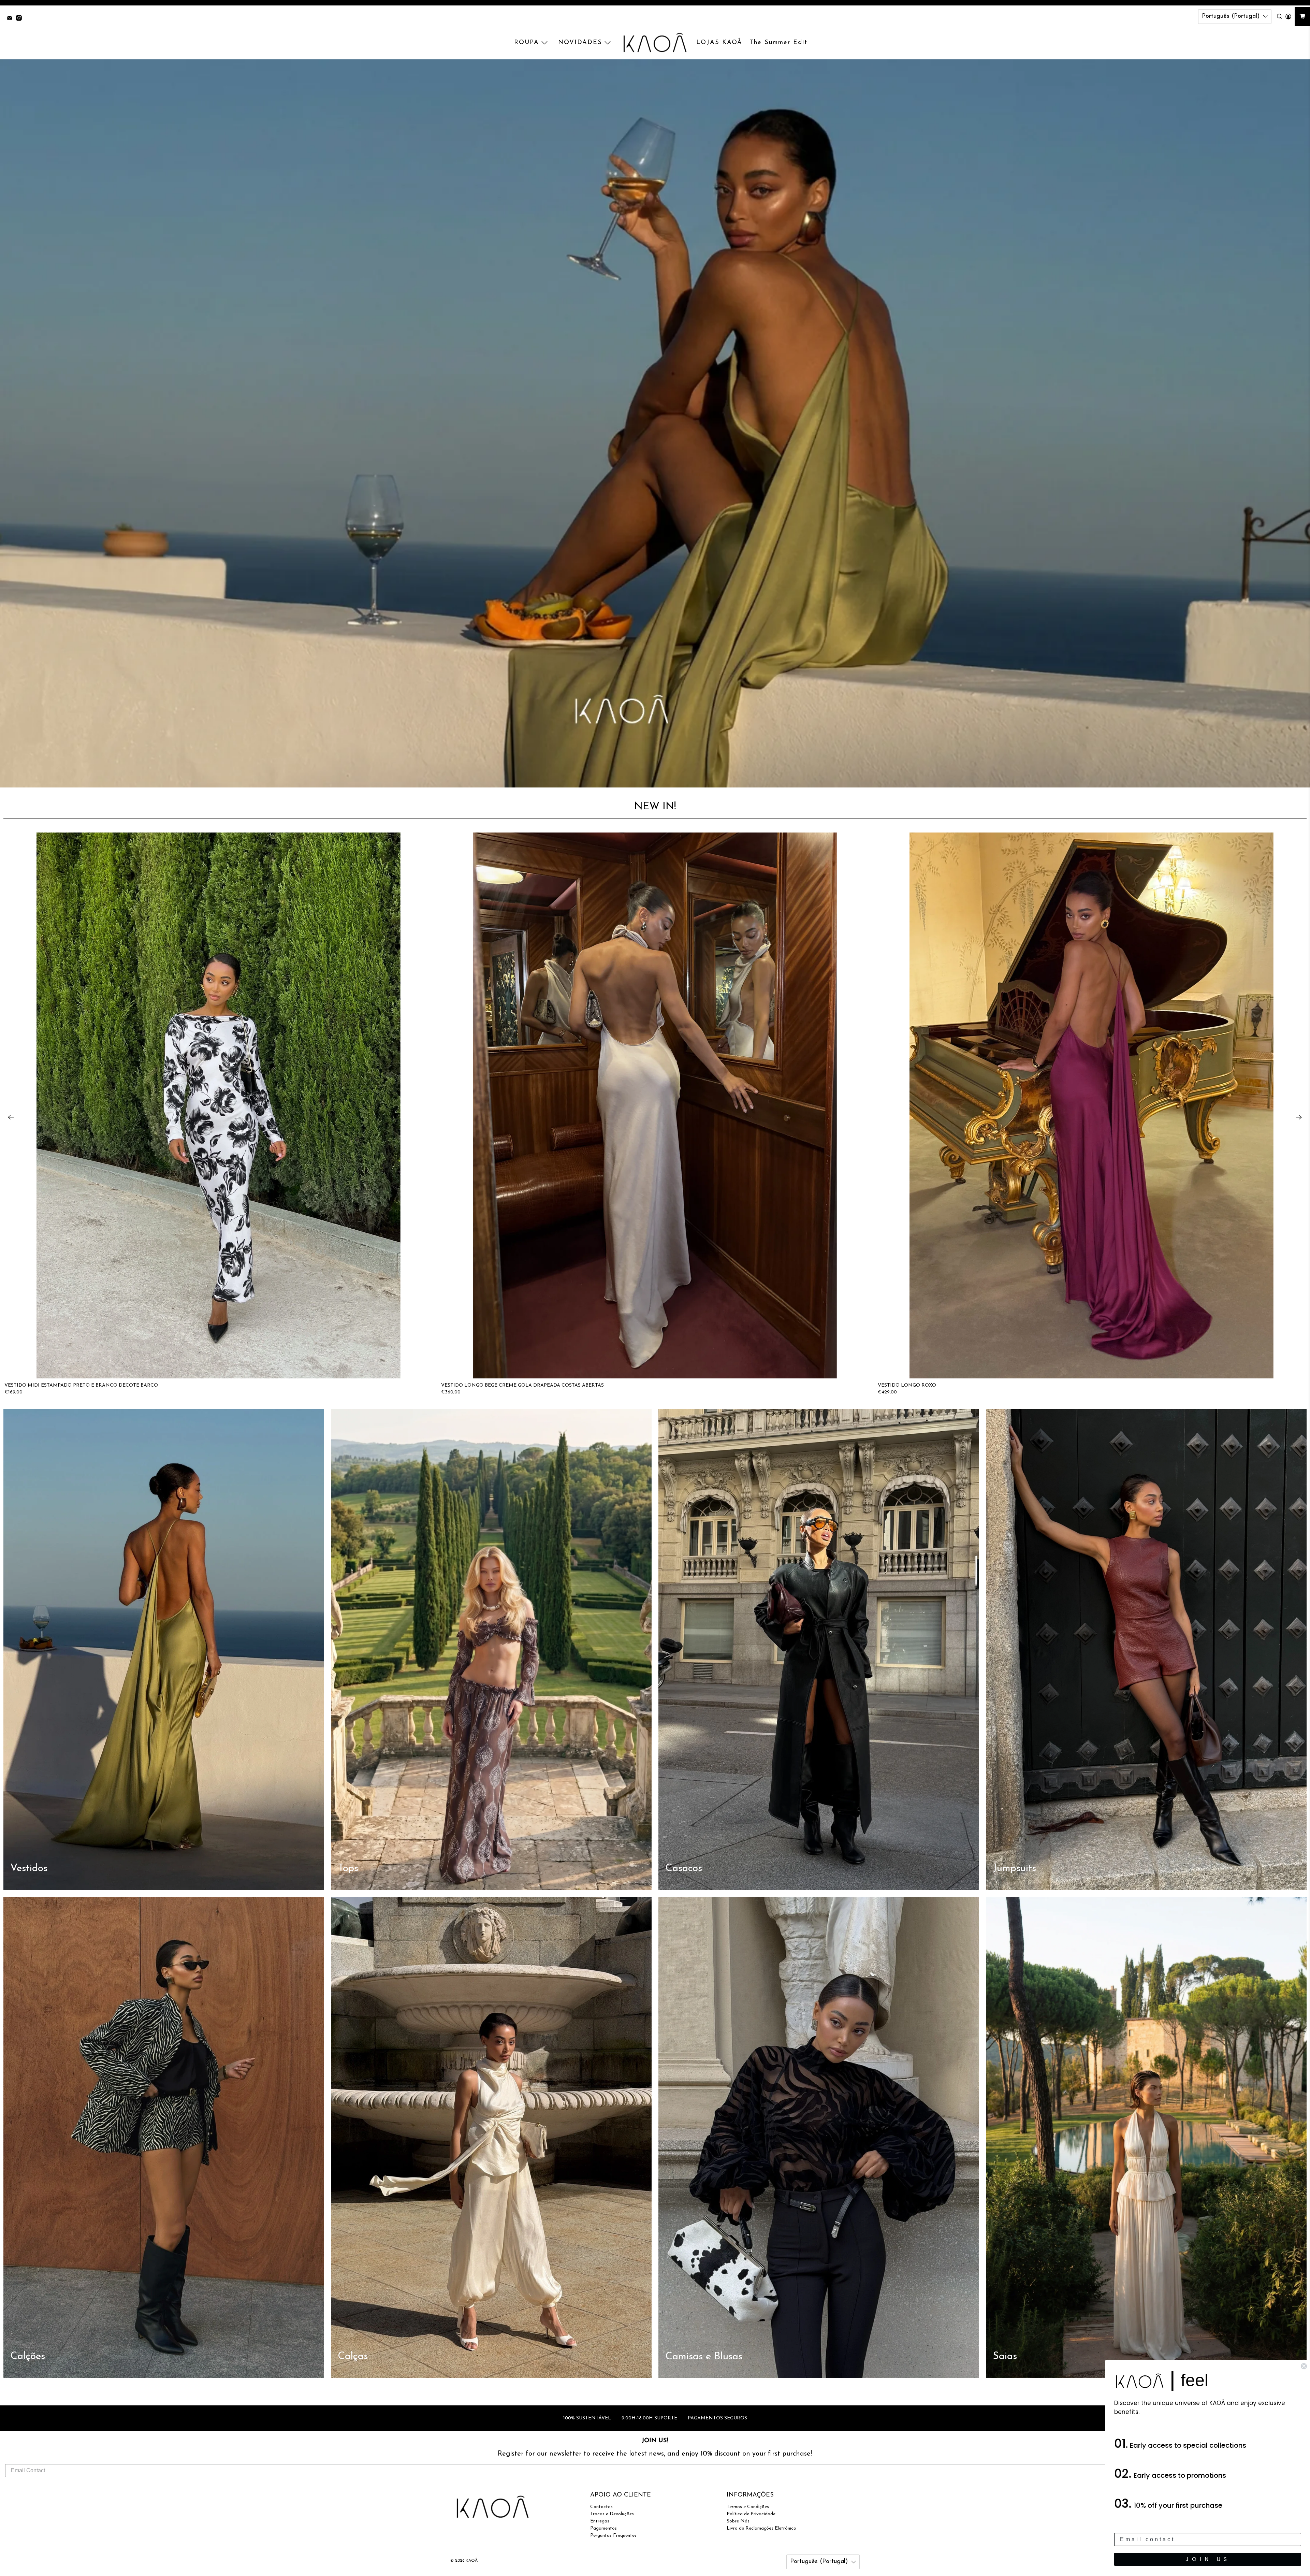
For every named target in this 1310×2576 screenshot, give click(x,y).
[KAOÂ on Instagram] (21, 19)
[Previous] (11, 1117)
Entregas (600, 2521)
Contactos (601, 2507)
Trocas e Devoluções (612, 2514)
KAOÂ (472, 2561)
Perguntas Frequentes (613, 2536)
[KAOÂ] (655, 43)
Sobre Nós (738, 2521)
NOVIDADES (580, 43)
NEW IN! (655, 807)
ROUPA (527, 43)
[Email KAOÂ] (11, 19)
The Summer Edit (778, 43)
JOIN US (1208, 2559)
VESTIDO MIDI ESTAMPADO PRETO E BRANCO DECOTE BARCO (81, 1385)
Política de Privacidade (751, 2514)
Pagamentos (603, 2528)
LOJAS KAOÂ (719, 43)
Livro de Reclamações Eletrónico (761, 2528)
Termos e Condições (748, 2507)
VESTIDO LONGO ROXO (907, 1385)
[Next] (1299, 1117)
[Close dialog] (1304, 2366)
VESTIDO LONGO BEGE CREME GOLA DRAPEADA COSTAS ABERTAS (522, 1385)
